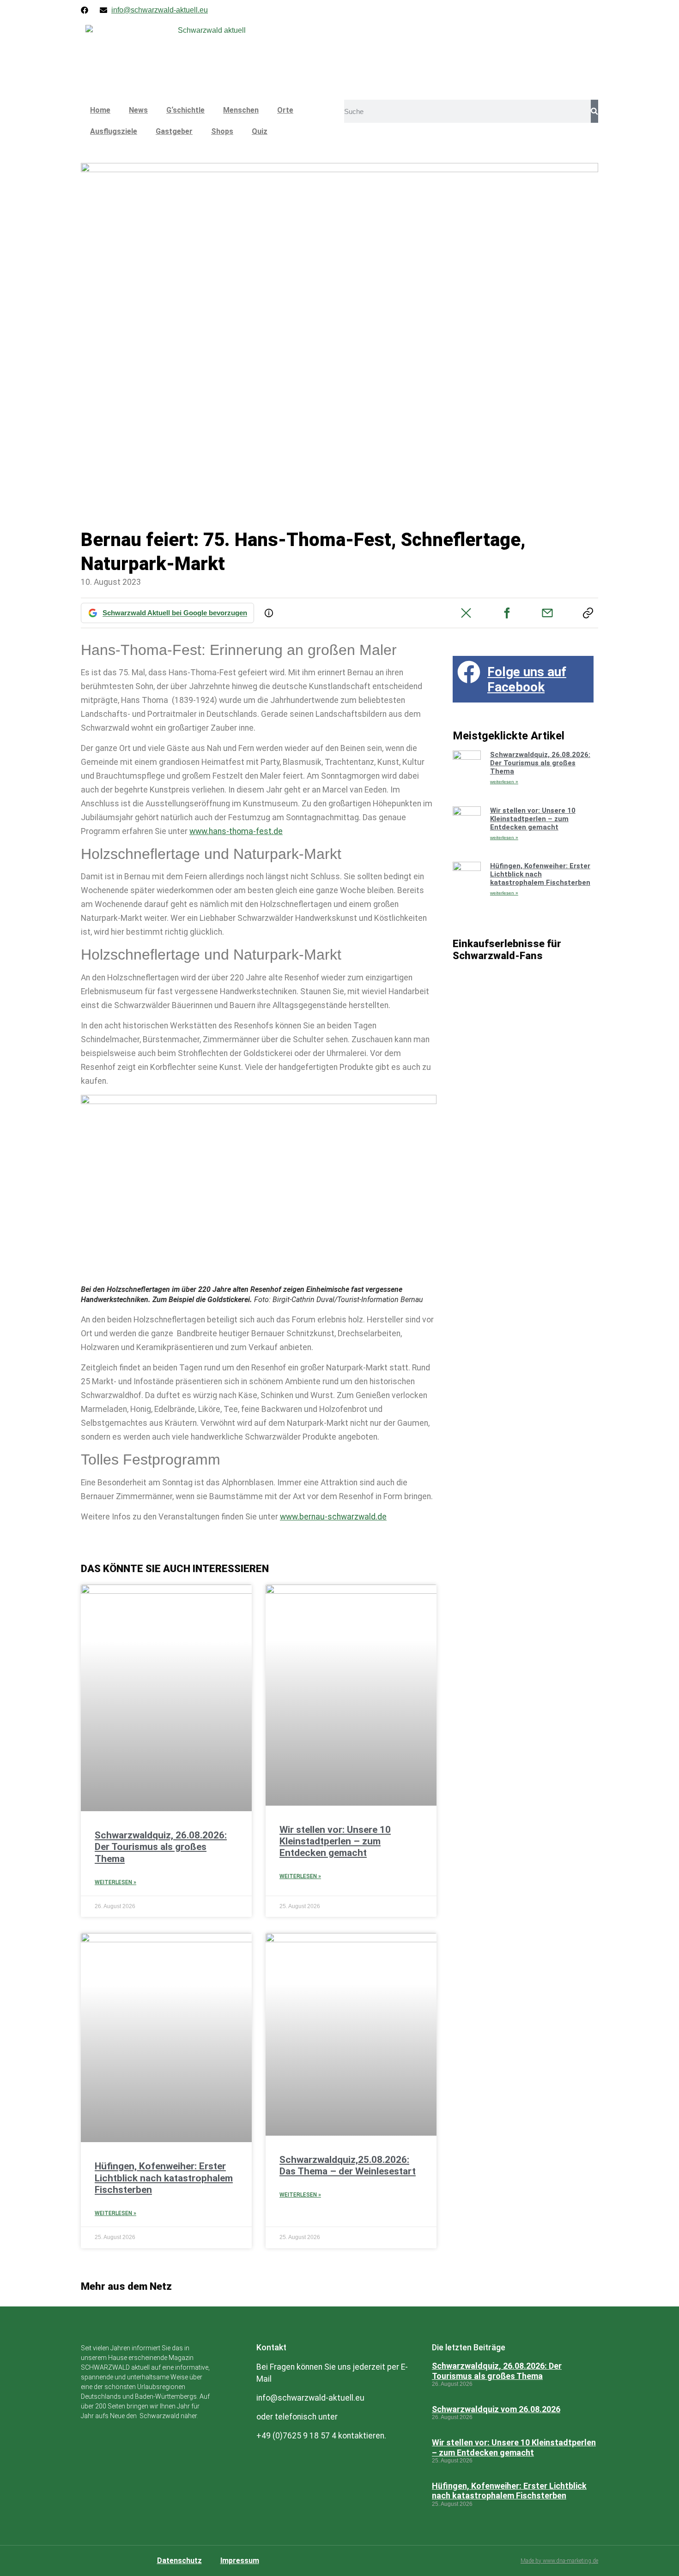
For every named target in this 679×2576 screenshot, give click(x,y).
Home (100, 110)
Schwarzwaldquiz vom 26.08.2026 (496, 2409)
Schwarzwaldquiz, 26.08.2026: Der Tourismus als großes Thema (161, 1847)
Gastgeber (174, 131)
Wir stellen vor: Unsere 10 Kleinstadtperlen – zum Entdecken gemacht (335, 1841)
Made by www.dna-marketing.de (559, 2561)
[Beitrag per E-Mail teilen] (547, 613)
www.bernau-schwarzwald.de (333, 1517)
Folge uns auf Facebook (527, 680)
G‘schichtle (185, 110)
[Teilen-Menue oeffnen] (588, 613)
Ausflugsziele (114, 131)
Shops (222, 131)
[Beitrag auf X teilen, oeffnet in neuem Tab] (466, 613)
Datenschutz (179, 2561)
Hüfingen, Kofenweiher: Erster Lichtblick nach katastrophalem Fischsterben (164, 2178)
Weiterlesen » (115, 1882)
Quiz (260, 131)
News (138, 110)
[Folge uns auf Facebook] (469, 672)
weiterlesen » (504, 782)
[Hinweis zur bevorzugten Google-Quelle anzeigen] (269, 613)
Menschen (241, 110)
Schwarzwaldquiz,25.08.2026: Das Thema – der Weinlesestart (348, 2165)
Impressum (240, 2561)
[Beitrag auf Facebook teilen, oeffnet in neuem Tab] (507, 613)
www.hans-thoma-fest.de (236, 831)
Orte (285, 110)
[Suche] (594, 111)
